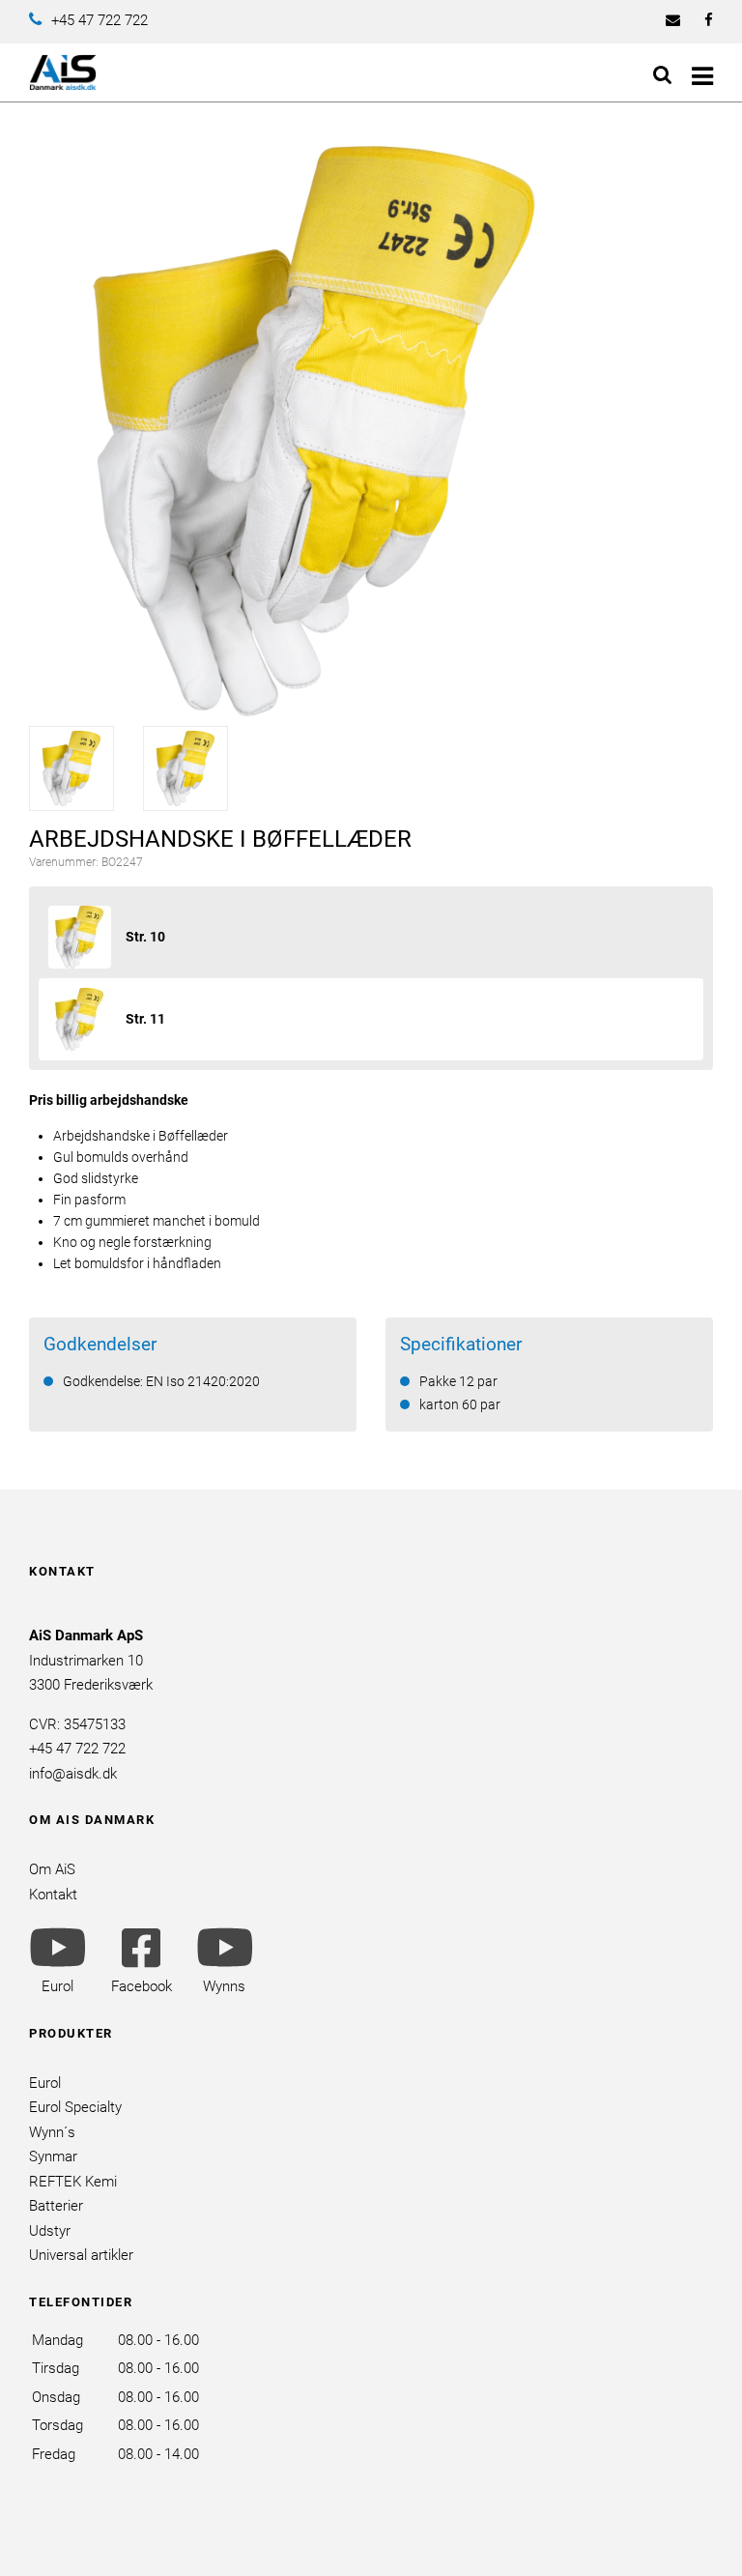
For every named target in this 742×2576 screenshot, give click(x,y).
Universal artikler (81, 2255)
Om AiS (52, 1869)
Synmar (53, 2156)
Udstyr (50, 2231)
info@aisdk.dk (73, 1774)
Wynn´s (52, 2132)
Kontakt (53, 1895)
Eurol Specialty (75, 2107)
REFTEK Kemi (73, 2182)
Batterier (56, 2206)
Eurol (45, 2083)
